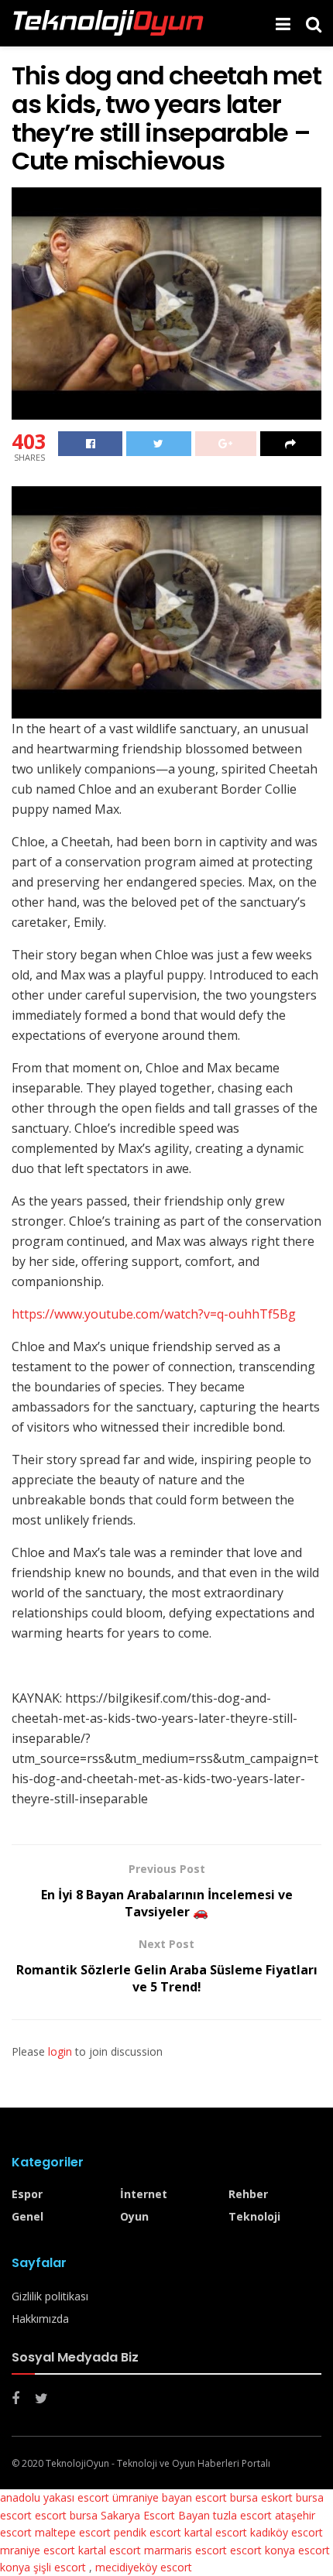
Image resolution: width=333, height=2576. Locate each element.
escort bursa (66, 2515)
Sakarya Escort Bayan (155, 2515)
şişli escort (60, 2567)
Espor (27, 2194)
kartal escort (216, 2532)
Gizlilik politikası (50, 2296)
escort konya (263, 2550)
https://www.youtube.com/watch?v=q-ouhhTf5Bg (154, 1314)
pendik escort (148, 2532)
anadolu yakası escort (55, 2497)
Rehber (248, 2194)
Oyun (134, 2216)
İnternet (144, 2194)
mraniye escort (38, 2550)
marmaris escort (185, 2550)
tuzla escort (242, 2515)
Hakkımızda (40, 2319)
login (60, 2051)
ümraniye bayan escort (170, 2497)
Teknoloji (254, 2216)
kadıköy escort (287, 2532)
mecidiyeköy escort (144, 2567)
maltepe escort (73, 2532)
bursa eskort (261, 2497)
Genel (27, 2216)
